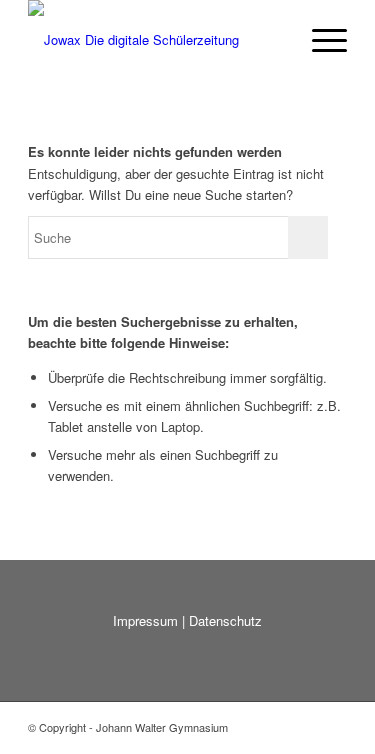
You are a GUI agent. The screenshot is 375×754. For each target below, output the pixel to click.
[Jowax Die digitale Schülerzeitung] (155, 40)
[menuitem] (319, 40)
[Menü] (319, 40)
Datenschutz (225, 620)
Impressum (145, 620)
